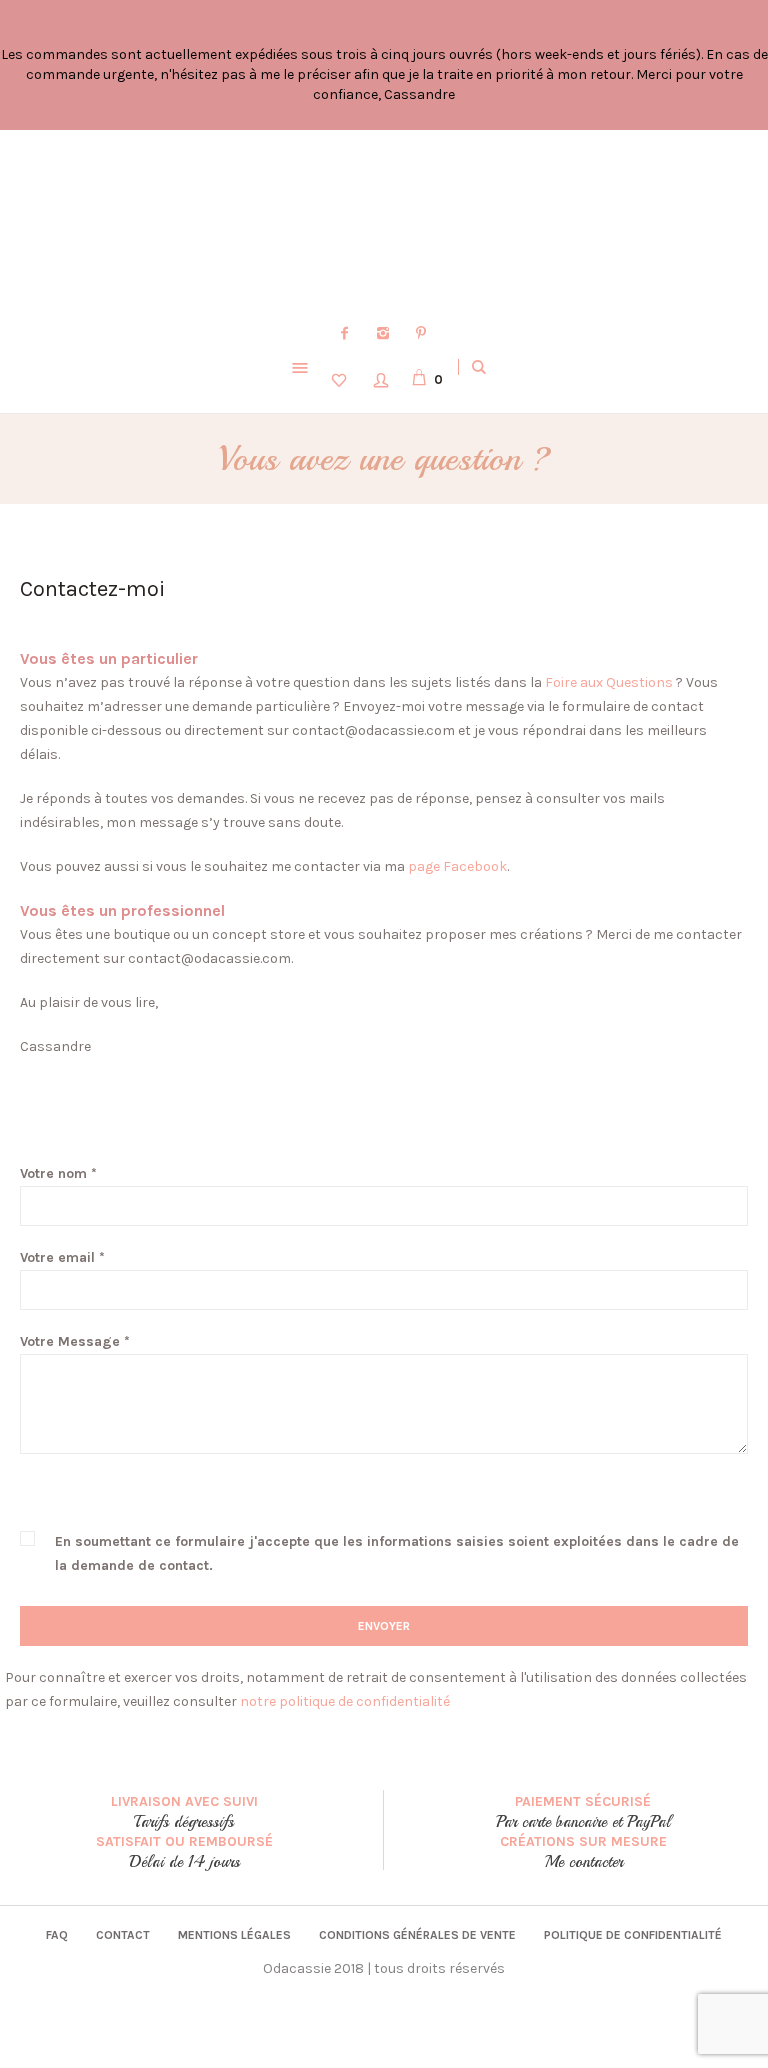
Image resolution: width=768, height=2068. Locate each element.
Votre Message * (75, 1341)
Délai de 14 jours (184, 1862)
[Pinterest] (421, 333)
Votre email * (62, 1257)
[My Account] (384, 379)
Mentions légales (234, 1935)
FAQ (57, 1935)
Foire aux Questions (607, 682)
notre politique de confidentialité (345, 1701)
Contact (123, 1935)
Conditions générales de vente (417, 1935)
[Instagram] (383, 333)
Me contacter (584, 1862)
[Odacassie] (384, 225)
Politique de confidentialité (633, 1935)
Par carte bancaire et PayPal (583, 1822)
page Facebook (457, 866)
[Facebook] (345, 333)
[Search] (479, 367)
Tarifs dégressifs (184, 1822)
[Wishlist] (342, 379)
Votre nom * (58, 1173)
